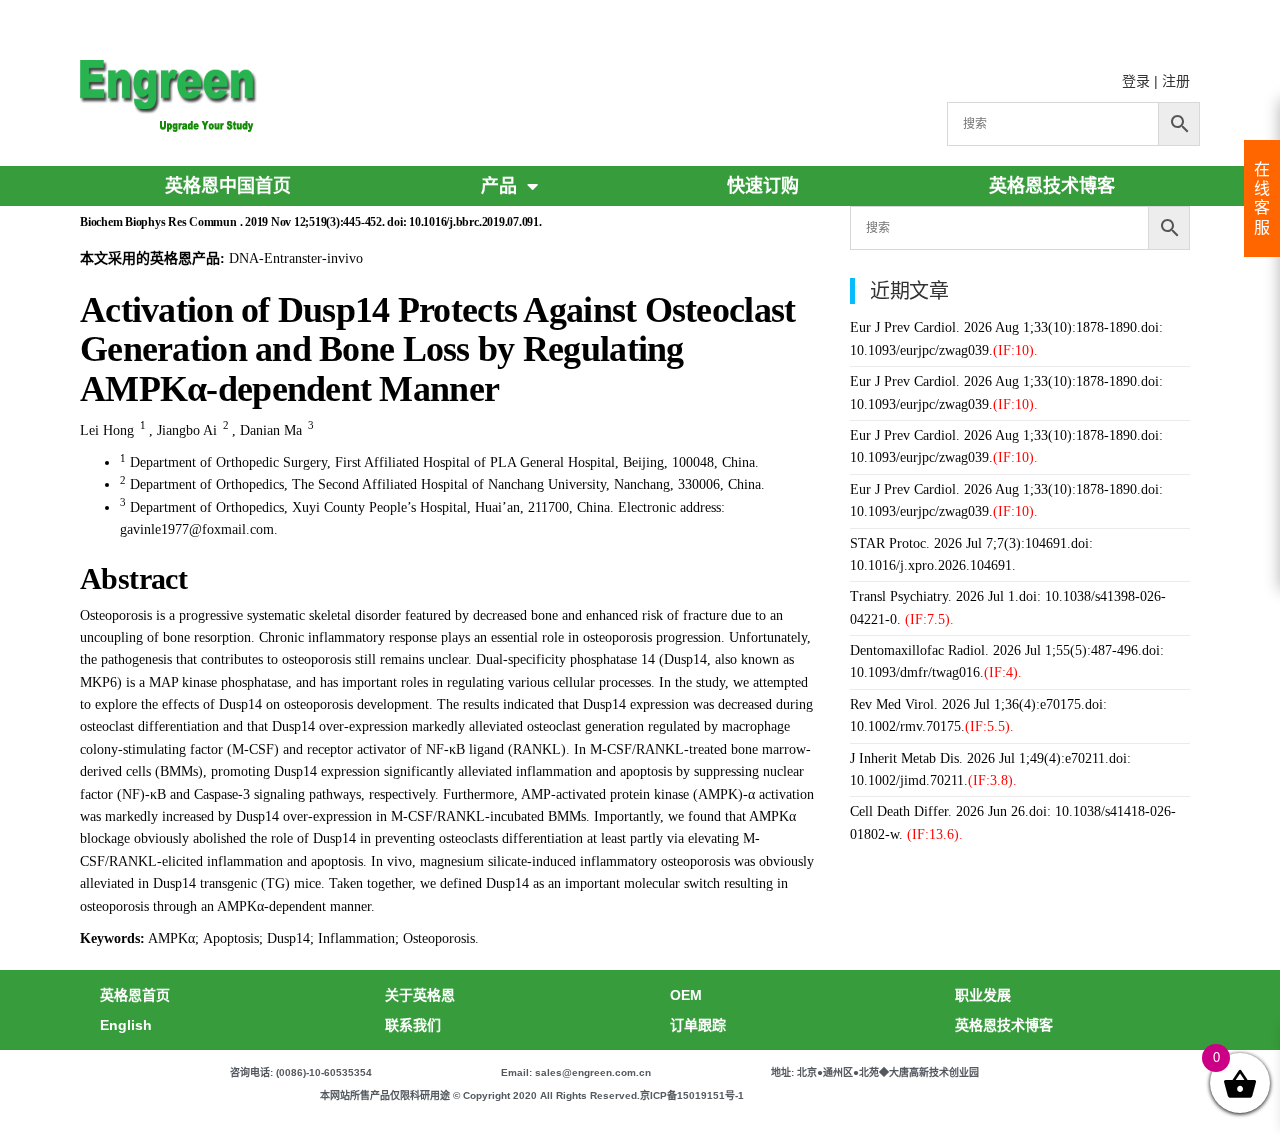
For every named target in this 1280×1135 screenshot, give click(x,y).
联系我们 (413, 1025)
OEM (686, 995)
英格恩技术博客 (1052, 186)
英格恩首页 (135, 995)
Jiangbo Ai (187, 430)
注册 (1176, 81)
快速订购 (763, 186)
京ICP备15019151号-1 (692, 1095)
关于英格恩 (420, 995)
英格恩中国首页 (228, 186)
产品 (499, 186)
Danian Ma (271, 430)
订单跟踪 (698, 1025)
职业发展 (983, 995)
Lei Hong (107, 430)
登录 (1136, 81)
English (126, 1025)
